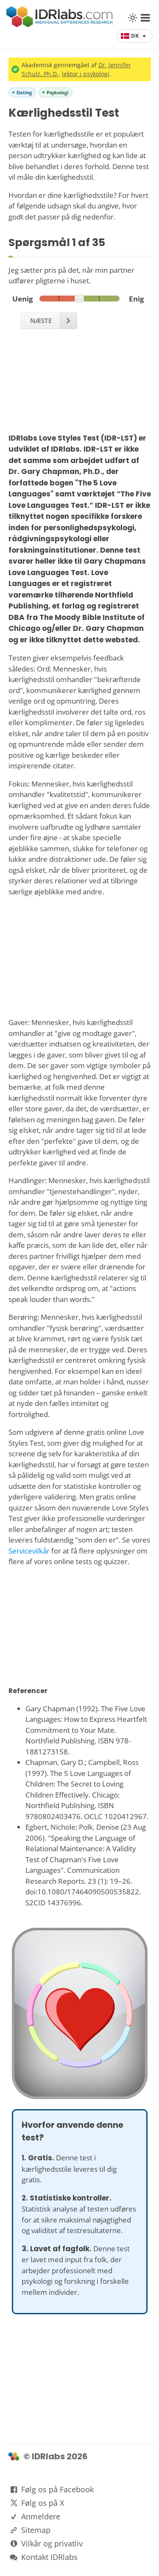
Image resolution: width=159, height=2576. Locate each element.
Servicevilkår (29, 1551)
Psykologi (57, 92)
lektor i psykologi (86, 74)
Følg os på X (43, 2503)
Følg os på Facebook (57, 2489)
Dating (24, 92)
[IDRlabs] (59, 25)
